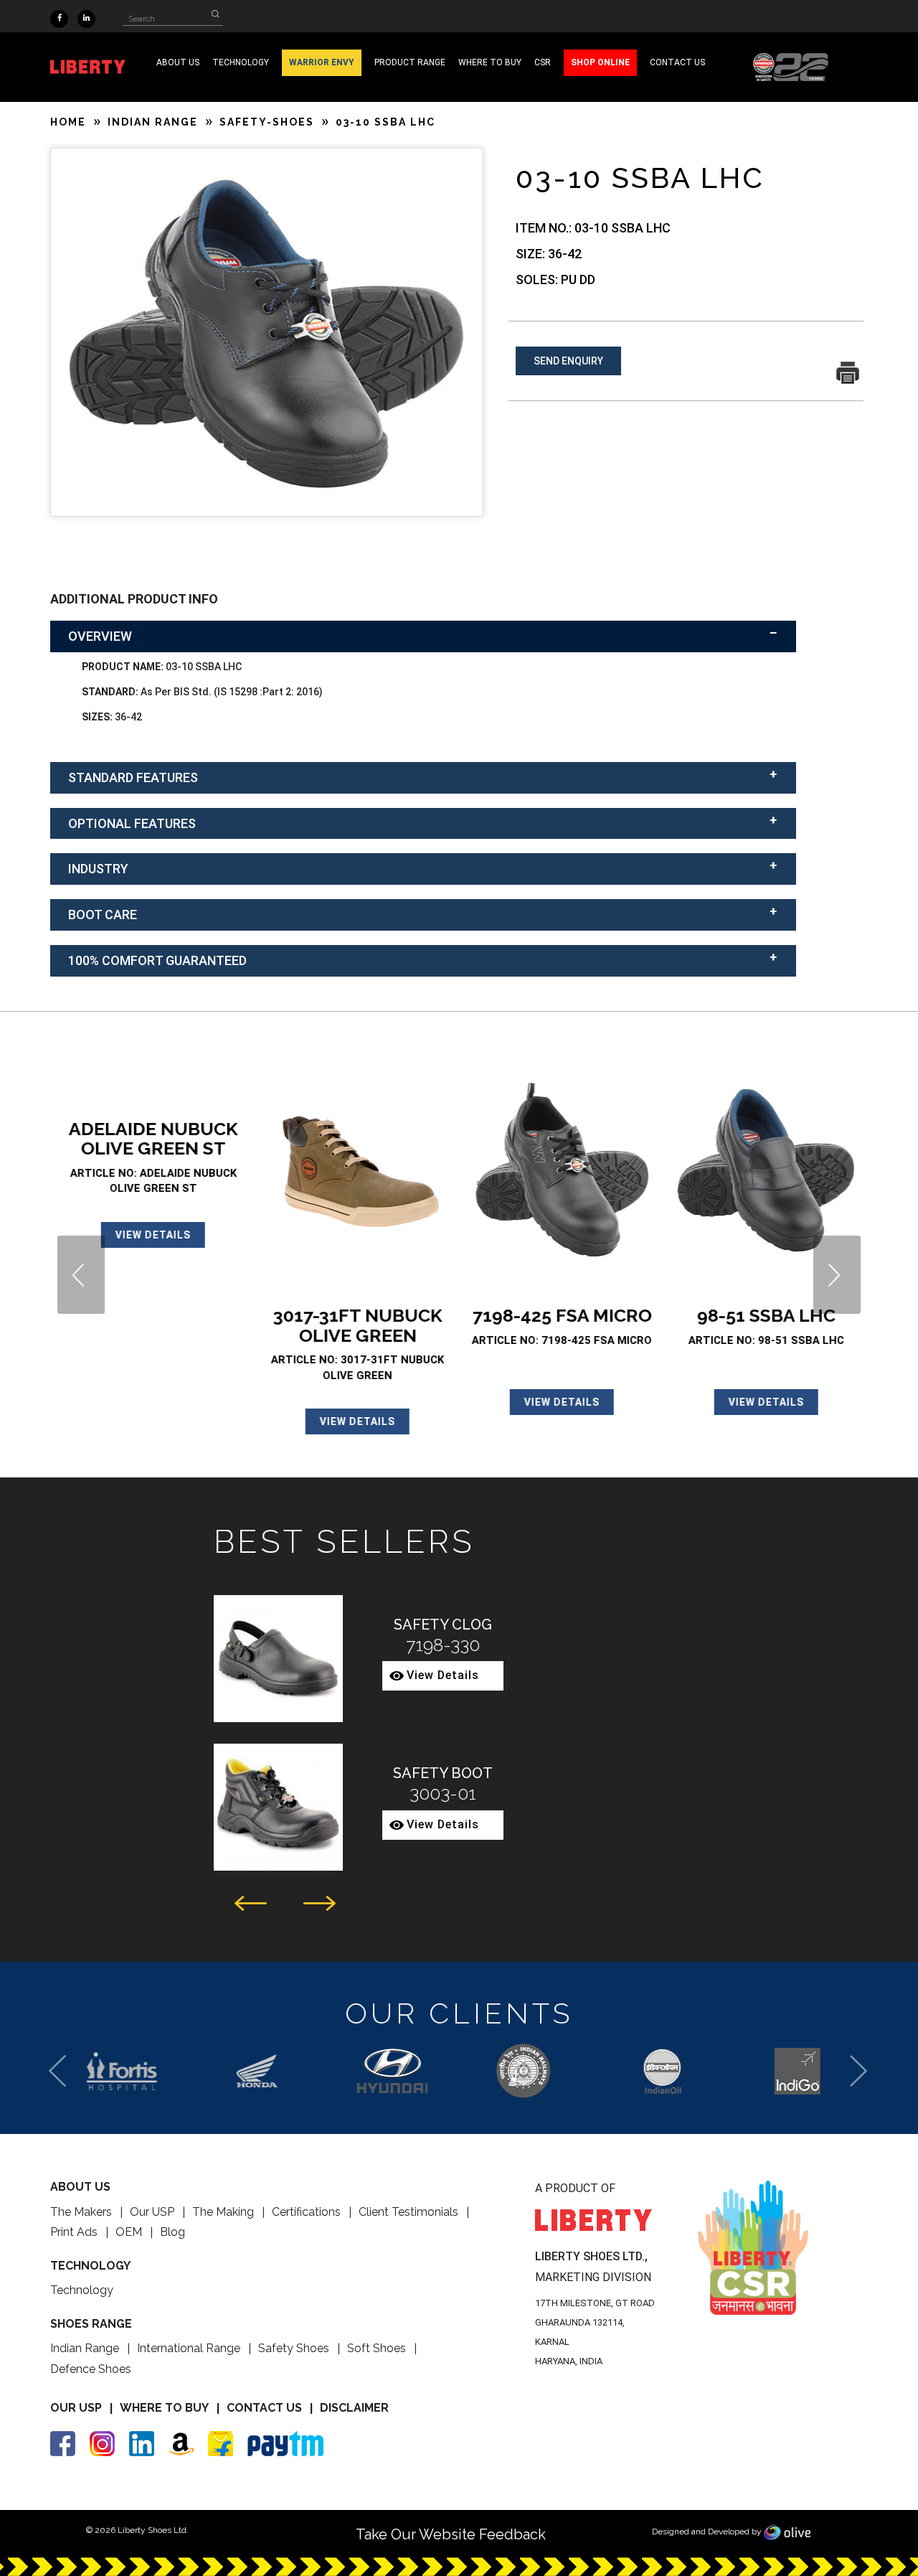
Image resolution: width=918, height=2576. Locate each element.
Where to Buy (164, 2408)
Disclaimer (354, 2408)
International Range (189, 2348)
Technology (82, 2290)
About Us (178, 62)
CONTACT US (677, 62)
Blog (172, 2232)
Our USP (152, 2212)
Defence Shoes (91, 2369)
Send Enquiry (568, 361)
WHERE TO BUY (490, 62)
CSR (543, 62)
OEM (129, 2232)
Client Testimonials (408, 2212)
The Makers (81, 2212)
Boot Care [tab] (103, 915)
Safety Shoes (294, 2348)
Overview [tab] (100, 636)
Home (68, 122)
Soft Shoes (377, 2348)
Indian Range (85, 2348)
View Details (152, 1235)
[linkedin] (86, 17)
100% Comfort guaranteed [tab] (157, 960)
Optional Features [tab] (132, 823)
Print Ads (74, 2232)
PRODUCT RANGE (410, 62)
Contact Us (264, 2408)
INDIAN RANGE (153, 122)
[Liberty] (97, 67)
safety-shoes (267, 122)
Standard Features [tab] (133, 777)
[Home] (791, 66)
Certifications (306, 2212)
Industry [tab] (98, 869)
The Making (223, 2212)
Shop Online (600, 62)
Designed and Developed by (708, 2532)
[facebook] (59, 17)
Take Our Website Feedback (451, 2534)
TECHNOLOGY (241, 62)
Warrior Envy (322, 62)
